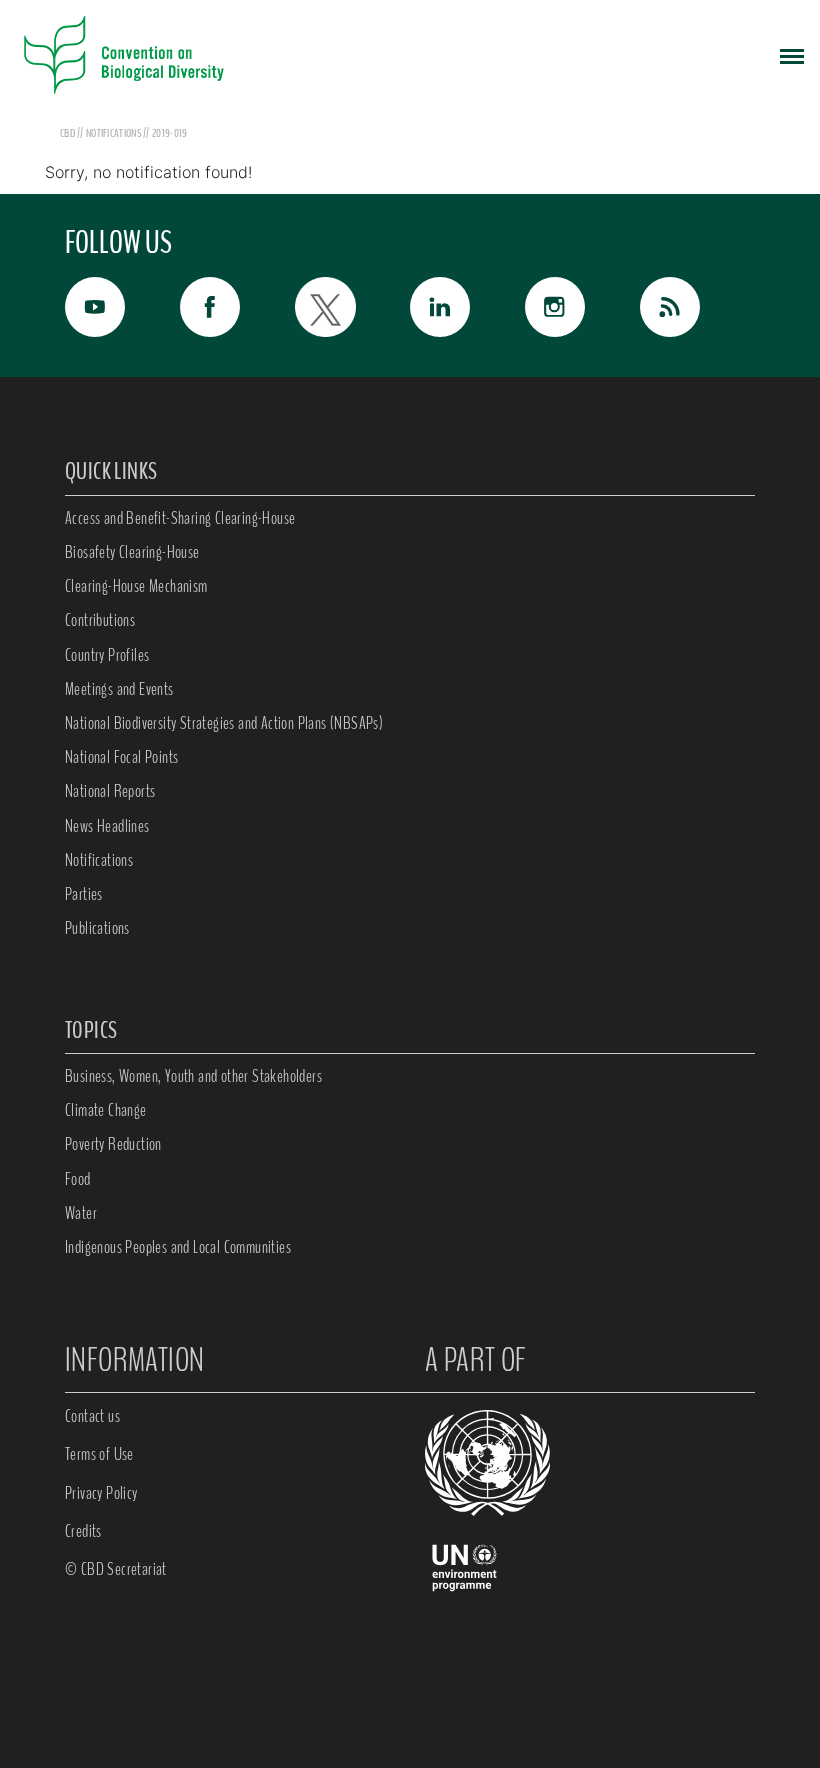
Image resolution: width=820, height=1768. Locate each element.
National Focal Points (121, 757)
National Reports (110, 791)
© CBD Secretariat (116, 1569)
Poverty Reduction (113, 1144)
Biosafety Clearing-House (132, 552)
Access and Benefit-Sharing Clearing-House (180, 518)
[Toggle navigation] (792, 55)
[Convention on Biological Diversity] (124, 55)
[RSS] (697, 312)
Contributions (100, 620)
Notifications (99, 860)
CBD (67, 133)
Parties (84, 894)
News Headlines (107, 826)
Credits (83, 1531)
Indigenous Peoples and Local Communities (178, 1247)
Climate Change (106, 1110)
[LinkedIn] (467, 307)
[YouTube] (122, 307)
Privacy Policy (101, 1493)
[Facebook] (237, 307)
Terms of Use (99, 1454)
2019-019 (169, 133)
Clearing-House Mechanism (136, 586)
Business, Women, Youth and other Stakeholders (193, 1076)
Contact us (92, 1416)
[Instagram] (582, 307)
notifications (114, 133)
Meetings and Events (119, 689)
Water (81, 1213)
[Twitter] (352, 307)
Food (78, 1179)
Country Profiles (107, 655)
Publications (97, 928)
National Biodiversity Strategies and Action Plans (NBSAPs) (224, 723)
